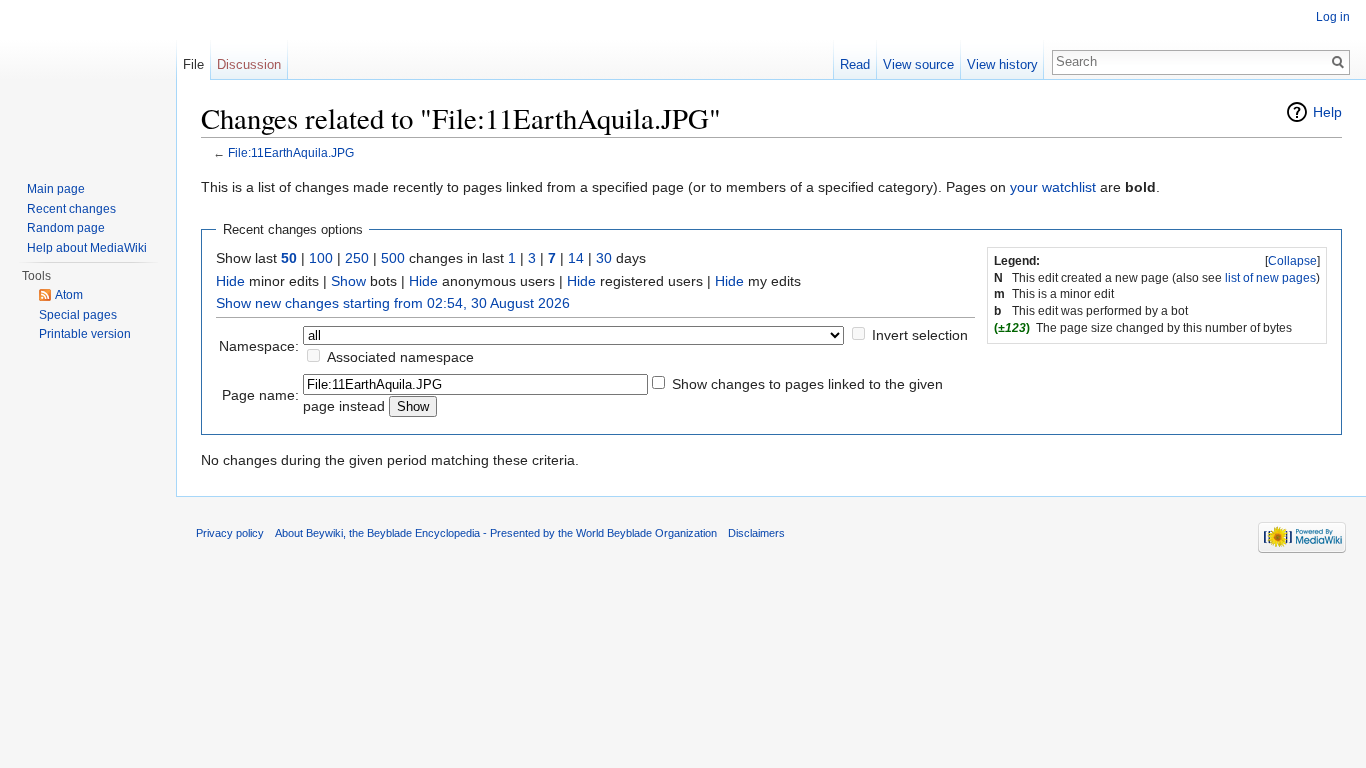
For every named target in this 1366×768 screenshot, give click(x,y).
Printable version (85, 334)
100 (321, 258)
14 (576, 258)
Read (855, 64)
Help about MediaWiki (87, 248)
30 (604, 258)
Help (1327, 112)
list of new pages (1270, 278)
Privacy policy (230, 533)
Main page (56, 189)
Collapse (1292, 261)
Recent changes (71, 209)
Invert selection (920, 335)
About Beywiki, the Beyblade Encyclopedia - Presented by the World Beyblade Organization (496, 533)
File (193, 64)
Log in (1333, 17)
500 (393, 258)
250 (357, 258)
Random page (66, 228)
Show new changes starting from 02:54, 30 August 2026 (393, 303)
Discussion (249, 64)
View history (1002, 64)
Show (348, 281)
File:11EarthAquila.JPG (291, 152)
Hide (230, 281)
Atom (69, 295)
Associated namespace (400, 357)
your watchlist (1053, 187)
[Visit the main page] (88, 80)
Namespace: (259, 346)
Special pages (78, 315)
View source (918, 64)
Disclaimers (756, 533)
